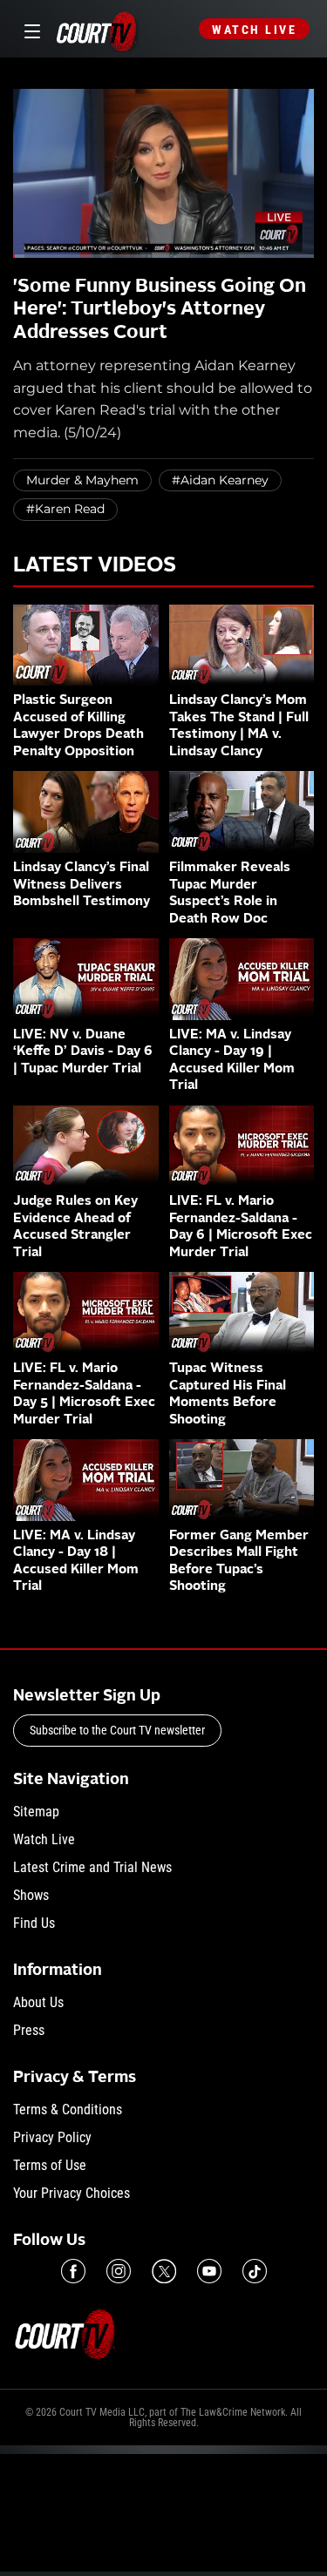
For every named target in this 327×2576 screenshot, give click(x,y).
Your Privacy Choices (72, 2193)
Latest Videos (95, 566)
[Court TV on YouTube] (209, 2271)
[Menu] (29, 29)
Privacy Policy (52, 2137)
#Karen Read (65, 509)
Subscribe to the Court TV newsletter (117, 1730)
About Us (38, 2002)
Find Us (34, 1923)
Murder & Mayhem (82, 480)
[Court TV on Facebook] (73, 2271)
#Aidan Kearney (220, 480)
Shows (31, 1895)
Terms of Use (50, 2165)
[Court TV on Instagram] (119, 2271)
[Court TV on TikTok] (255, 2271)
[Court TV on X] (164, 2271)
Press (29, 2030)
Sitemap (36, 1812)
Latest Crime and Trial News (92, 1867)
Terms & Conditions (68, 2109)
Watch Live (254, 30)
